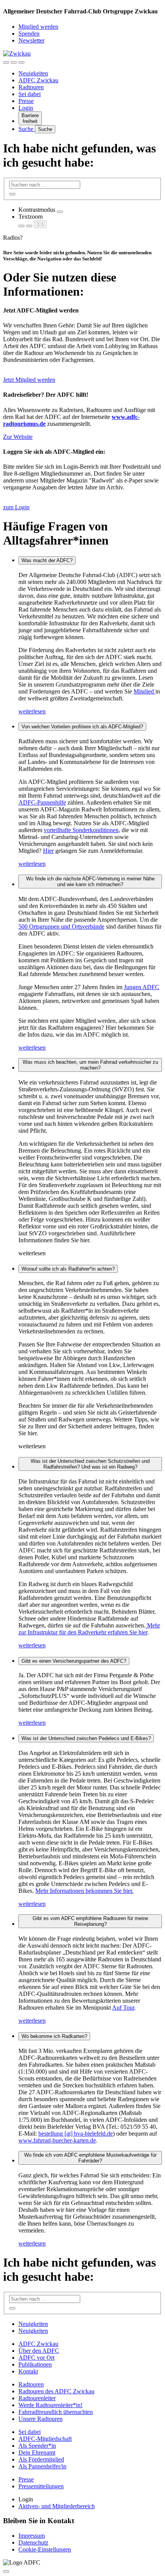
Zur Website (18, 437)
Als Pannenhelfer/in (42, 2466)
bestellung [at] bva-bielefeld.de (76, 2134)
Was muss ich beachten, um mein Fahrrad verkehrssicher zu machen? (90, 1065)
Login (26, 108)
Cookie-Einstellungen (45, 2549)
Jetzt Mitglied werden (29, 380)
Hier (48, 851)
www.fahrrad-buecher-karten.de (57, 2140)
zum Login (16, 507)
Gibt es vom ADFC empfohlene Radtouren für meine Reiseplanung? (90, 1921)
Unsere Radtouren (40, 2419)
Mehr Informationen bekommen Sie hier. (84, 1891)
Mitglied (144, 691)
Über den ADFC (39, 2351)
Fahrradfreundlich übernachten (56, 2412)
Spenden (29, 34)
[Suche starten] (12, 194)
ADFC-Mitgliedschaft (45, 2439)
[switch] (60, 212)
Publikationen (35, 2364)
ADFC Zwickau (38, 80)
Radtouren (31, 87)
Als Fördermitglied (41, 2459)
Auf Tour (123, 2008)
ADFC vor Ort (36, 2358)
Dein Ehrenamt (37, 2453)
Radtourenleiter (37, 2398)
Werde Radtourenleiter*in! (50, 2405)
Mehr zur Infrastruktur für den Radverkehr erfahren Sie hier (89, 1629)
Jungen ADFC (142, 987)
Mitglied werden (38, 27)
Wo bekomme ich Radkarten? (54, 2036)
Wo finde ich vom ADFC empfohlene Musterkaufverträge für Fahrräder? (90, 2158)
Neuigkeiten (33, 73)
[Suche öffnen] (14, 62)
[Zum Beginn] (6, 2571)
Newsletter (31, 40)
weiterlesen (32, 711)
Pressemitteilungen (41, 2486)
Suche (27, 129)
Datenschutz (33, 2542)
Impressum (32, 2536)
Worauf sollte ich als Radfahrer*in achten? (68, 1269)
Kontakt (28, 2371)
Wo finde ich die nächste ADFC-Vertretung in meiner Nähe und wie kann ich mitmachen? (90, 882)
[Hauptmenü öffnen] (21, 62)
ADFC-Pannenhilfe (42, 802)
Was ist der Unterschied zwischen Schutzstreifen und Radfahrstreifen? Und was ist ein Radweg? (90, 1464)
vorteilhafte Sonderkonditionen (81, 830)
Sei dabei (30, 94)
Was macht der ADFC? (47, 560)
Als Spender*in (37, 2446)
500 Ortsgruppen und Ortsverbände (61, 927)
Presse (26, 101)
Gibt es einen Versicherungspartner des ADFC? (74, 1661)
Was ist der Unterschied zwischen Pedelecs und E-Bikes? (86, 1738)
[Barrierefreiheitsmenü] (6, 62)
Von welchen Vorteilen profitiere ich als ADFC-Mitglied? (82, 727)
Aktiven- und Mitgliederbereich (57, 2506)
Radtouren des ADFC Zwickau (56, 2391)
